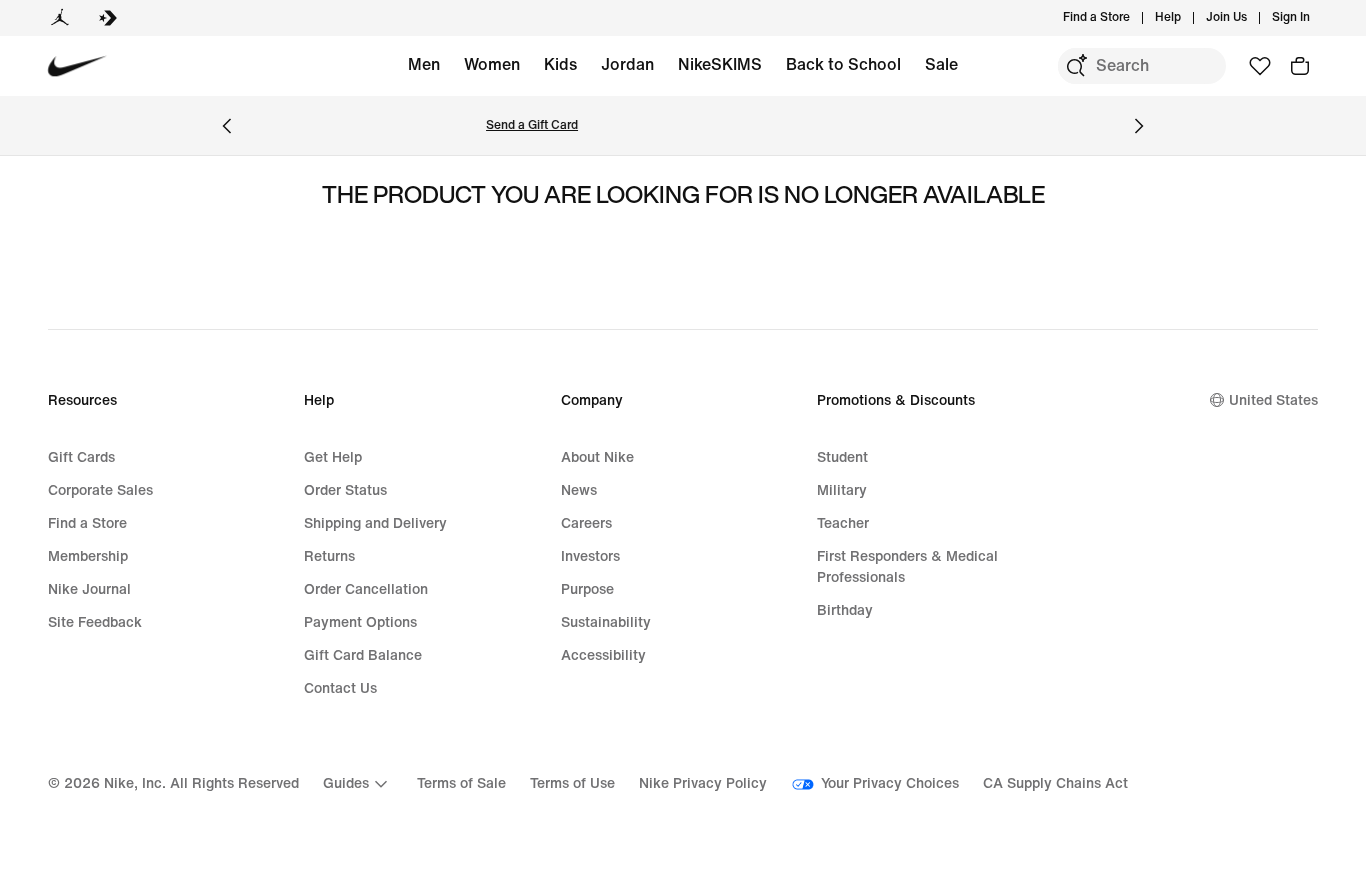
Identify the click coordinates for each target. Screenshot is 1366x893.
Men (424, 64)
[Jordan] (60, 18)
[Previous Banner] (227, 126)
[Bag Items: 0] (1300, 66)
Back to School (843, 64)
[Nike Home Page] (77, 66)
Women (492, 64)
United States (1273, 400)
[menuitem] (1187, 18)
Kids (560, 64)
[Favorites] (1260, 66)
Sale (941, 64)
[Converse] (108, 18)
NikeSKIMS (720, 64)
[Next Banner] (1139, 126)
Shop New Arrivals (303, 125)
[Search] (1076, 66)
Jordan (627, 64)
